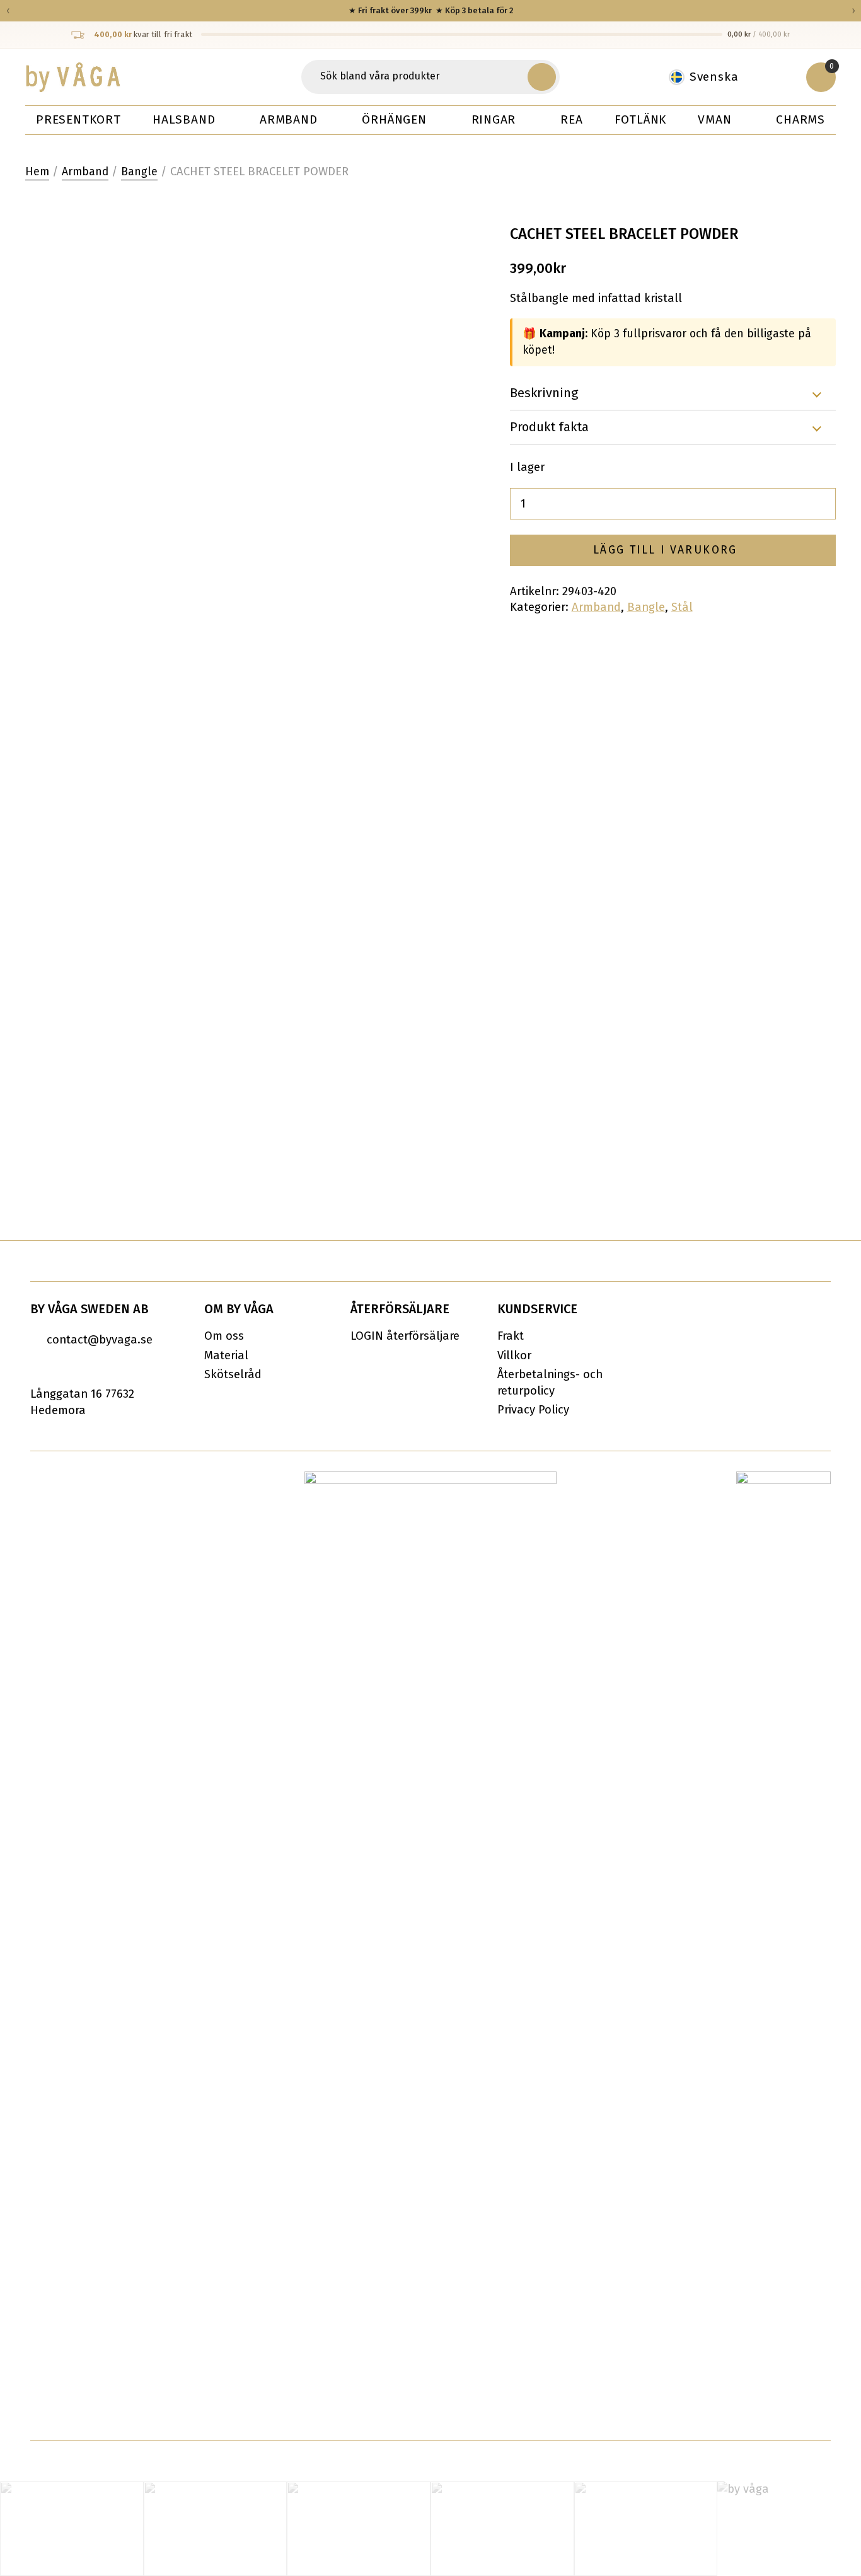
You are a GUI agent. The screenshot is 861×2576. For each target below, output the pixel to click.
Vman (714, 119)
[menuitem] (710, 77)
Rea (571, 119)
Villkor (514, 1355)
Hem (37, 172)
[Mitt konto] (779, 77)
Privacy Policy (533, 1410)
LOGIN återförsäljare (405, 1336)
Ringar (494, 119)
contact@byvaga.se (100, 1340)
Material (226, 1355)
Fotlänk (641, 119)
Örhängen (394, 119)
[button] (541, 77)
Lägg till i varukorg (665, 550)
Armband (289, 119)
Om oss (224, 1336)
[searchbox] (416, 77)
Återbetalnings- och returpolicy (550, 1383)
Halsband (184, 119)
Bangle (139, 172)
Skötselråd (233, 1374)
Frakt (511, 1336)
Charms (800, 119)
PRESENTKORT (78, 119)
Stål (682, 607)
